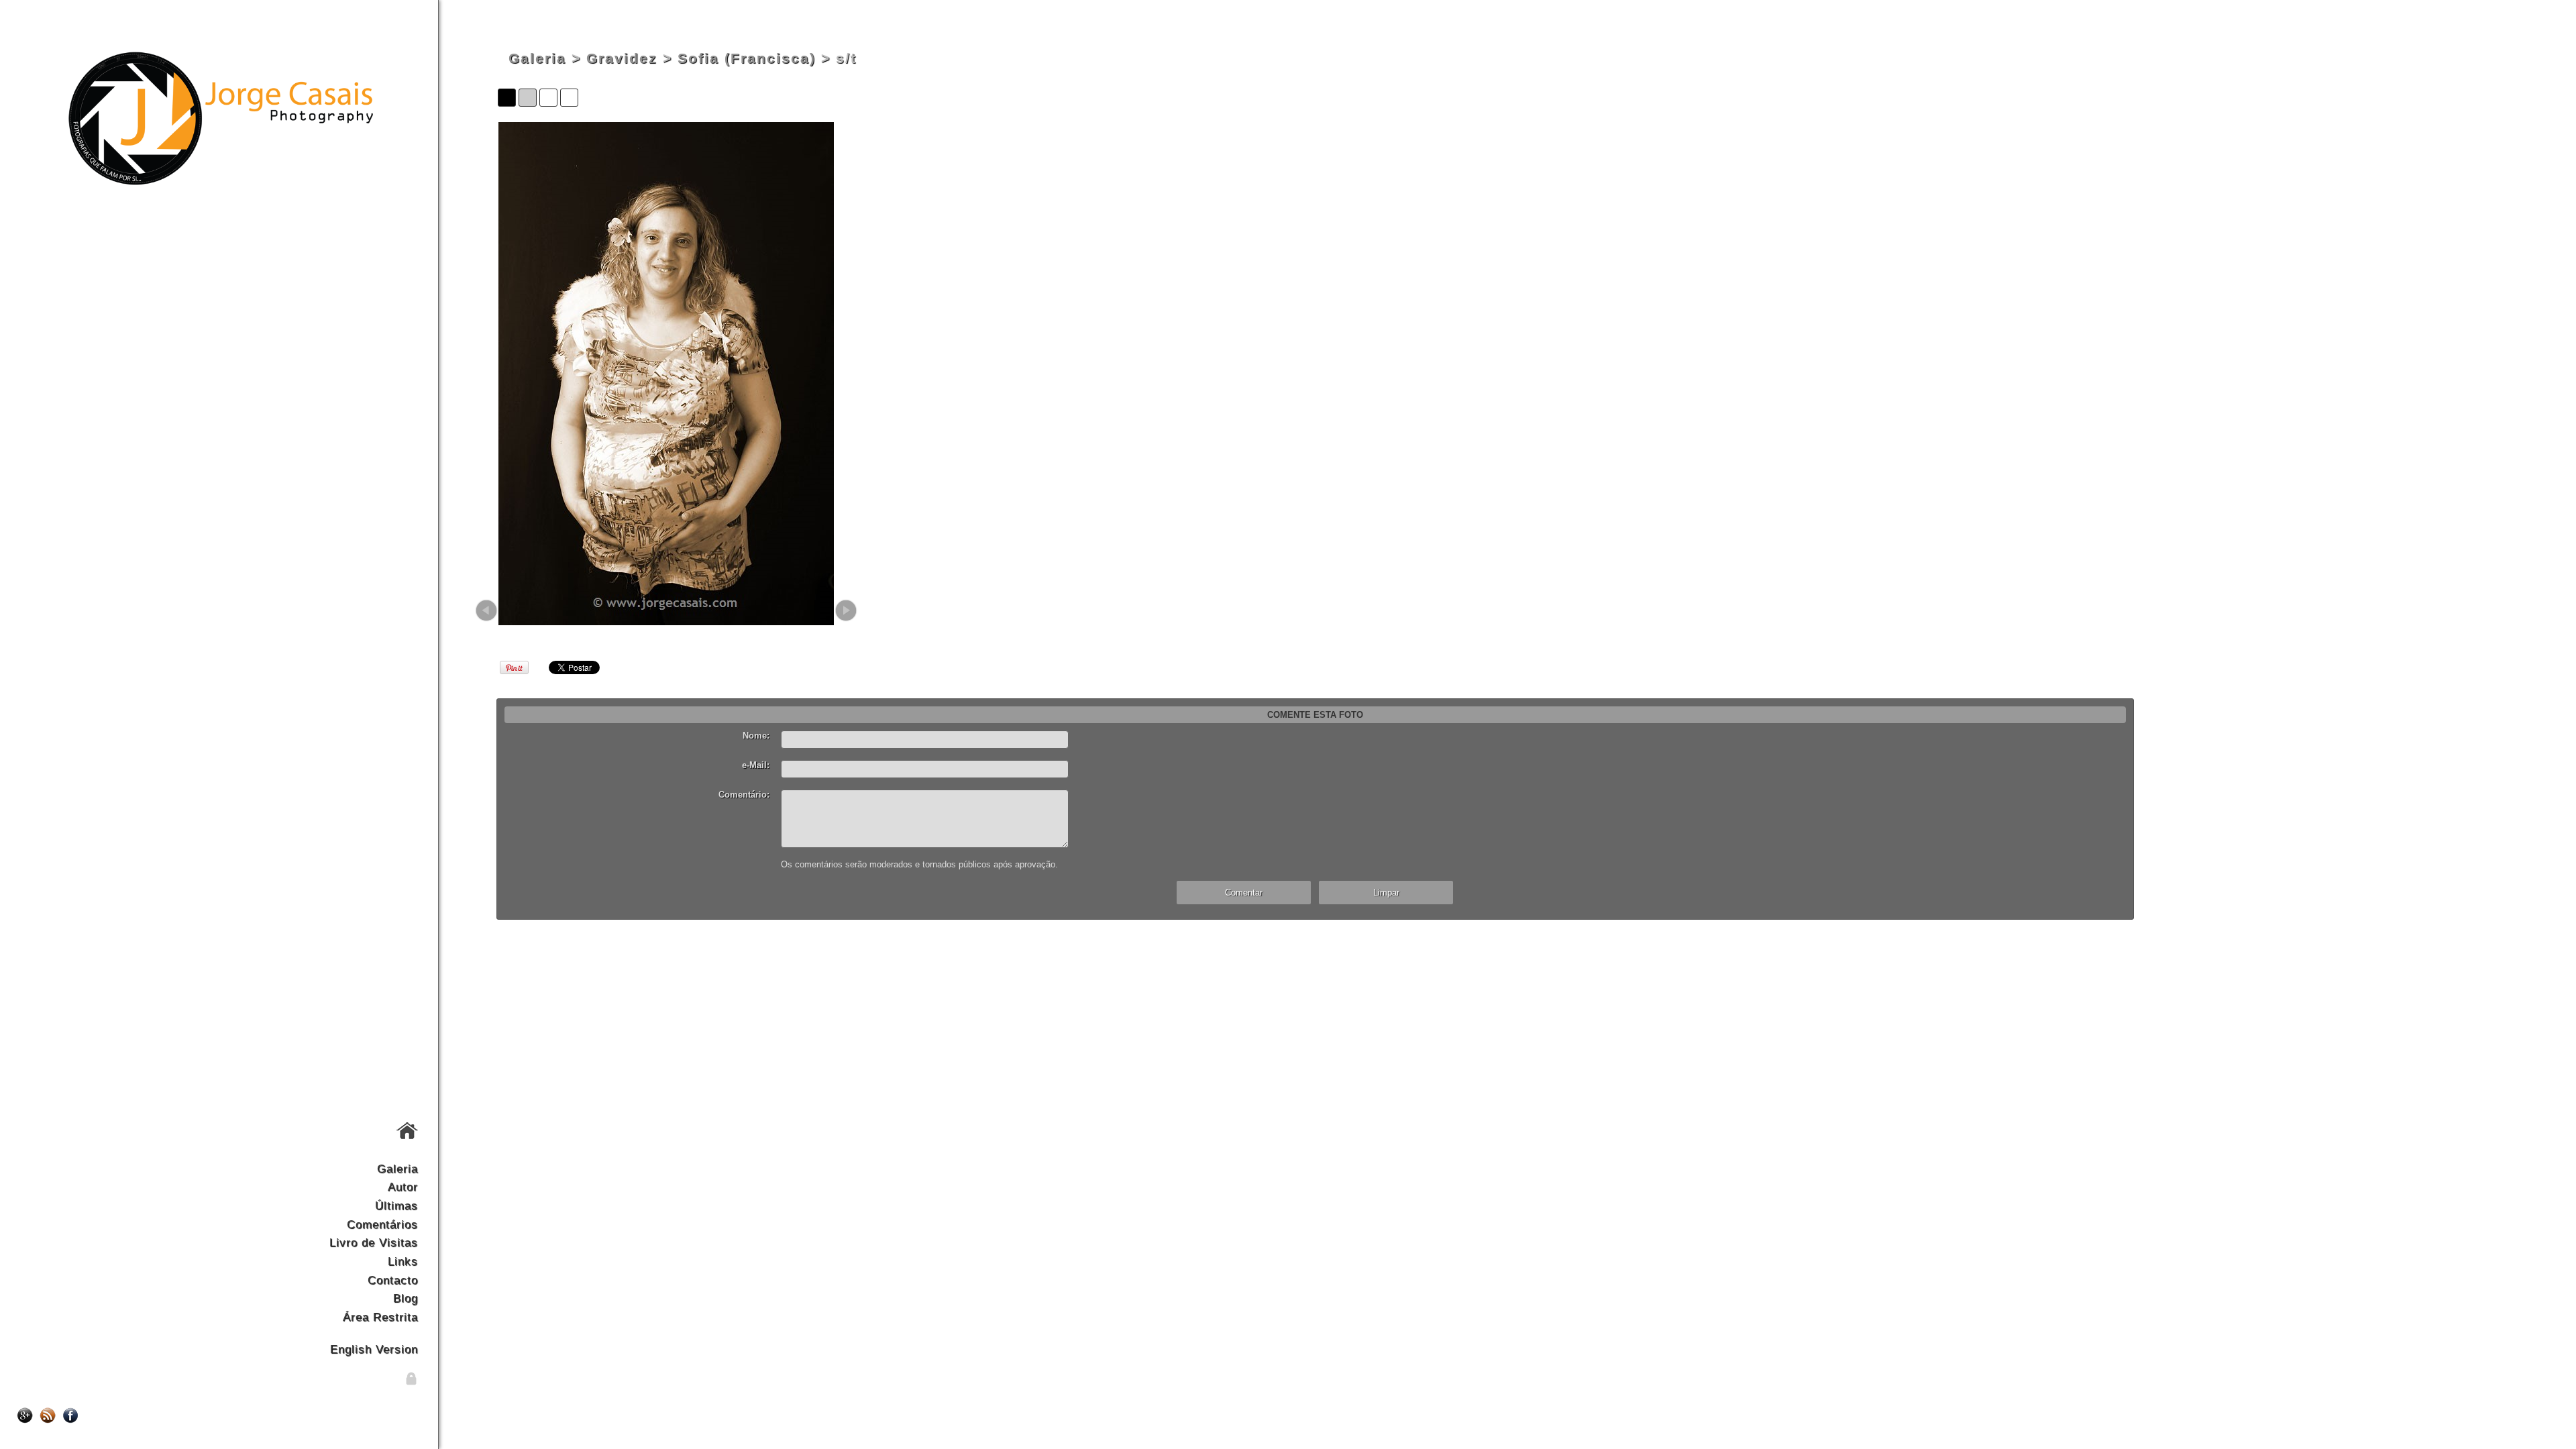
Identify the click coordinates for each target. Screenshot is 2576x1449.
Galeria (397, 1169)
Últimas (396, 1205)
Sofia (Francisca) (747, 58)
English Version (374, 1349)
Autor (403, 1187)
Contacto (393, 1280)
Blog (406, 1298)
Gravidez (622, 58)
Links (403, 1261)
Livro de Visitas (374, 1242)
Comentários (382, 1224)
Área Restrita (380, 1317)
